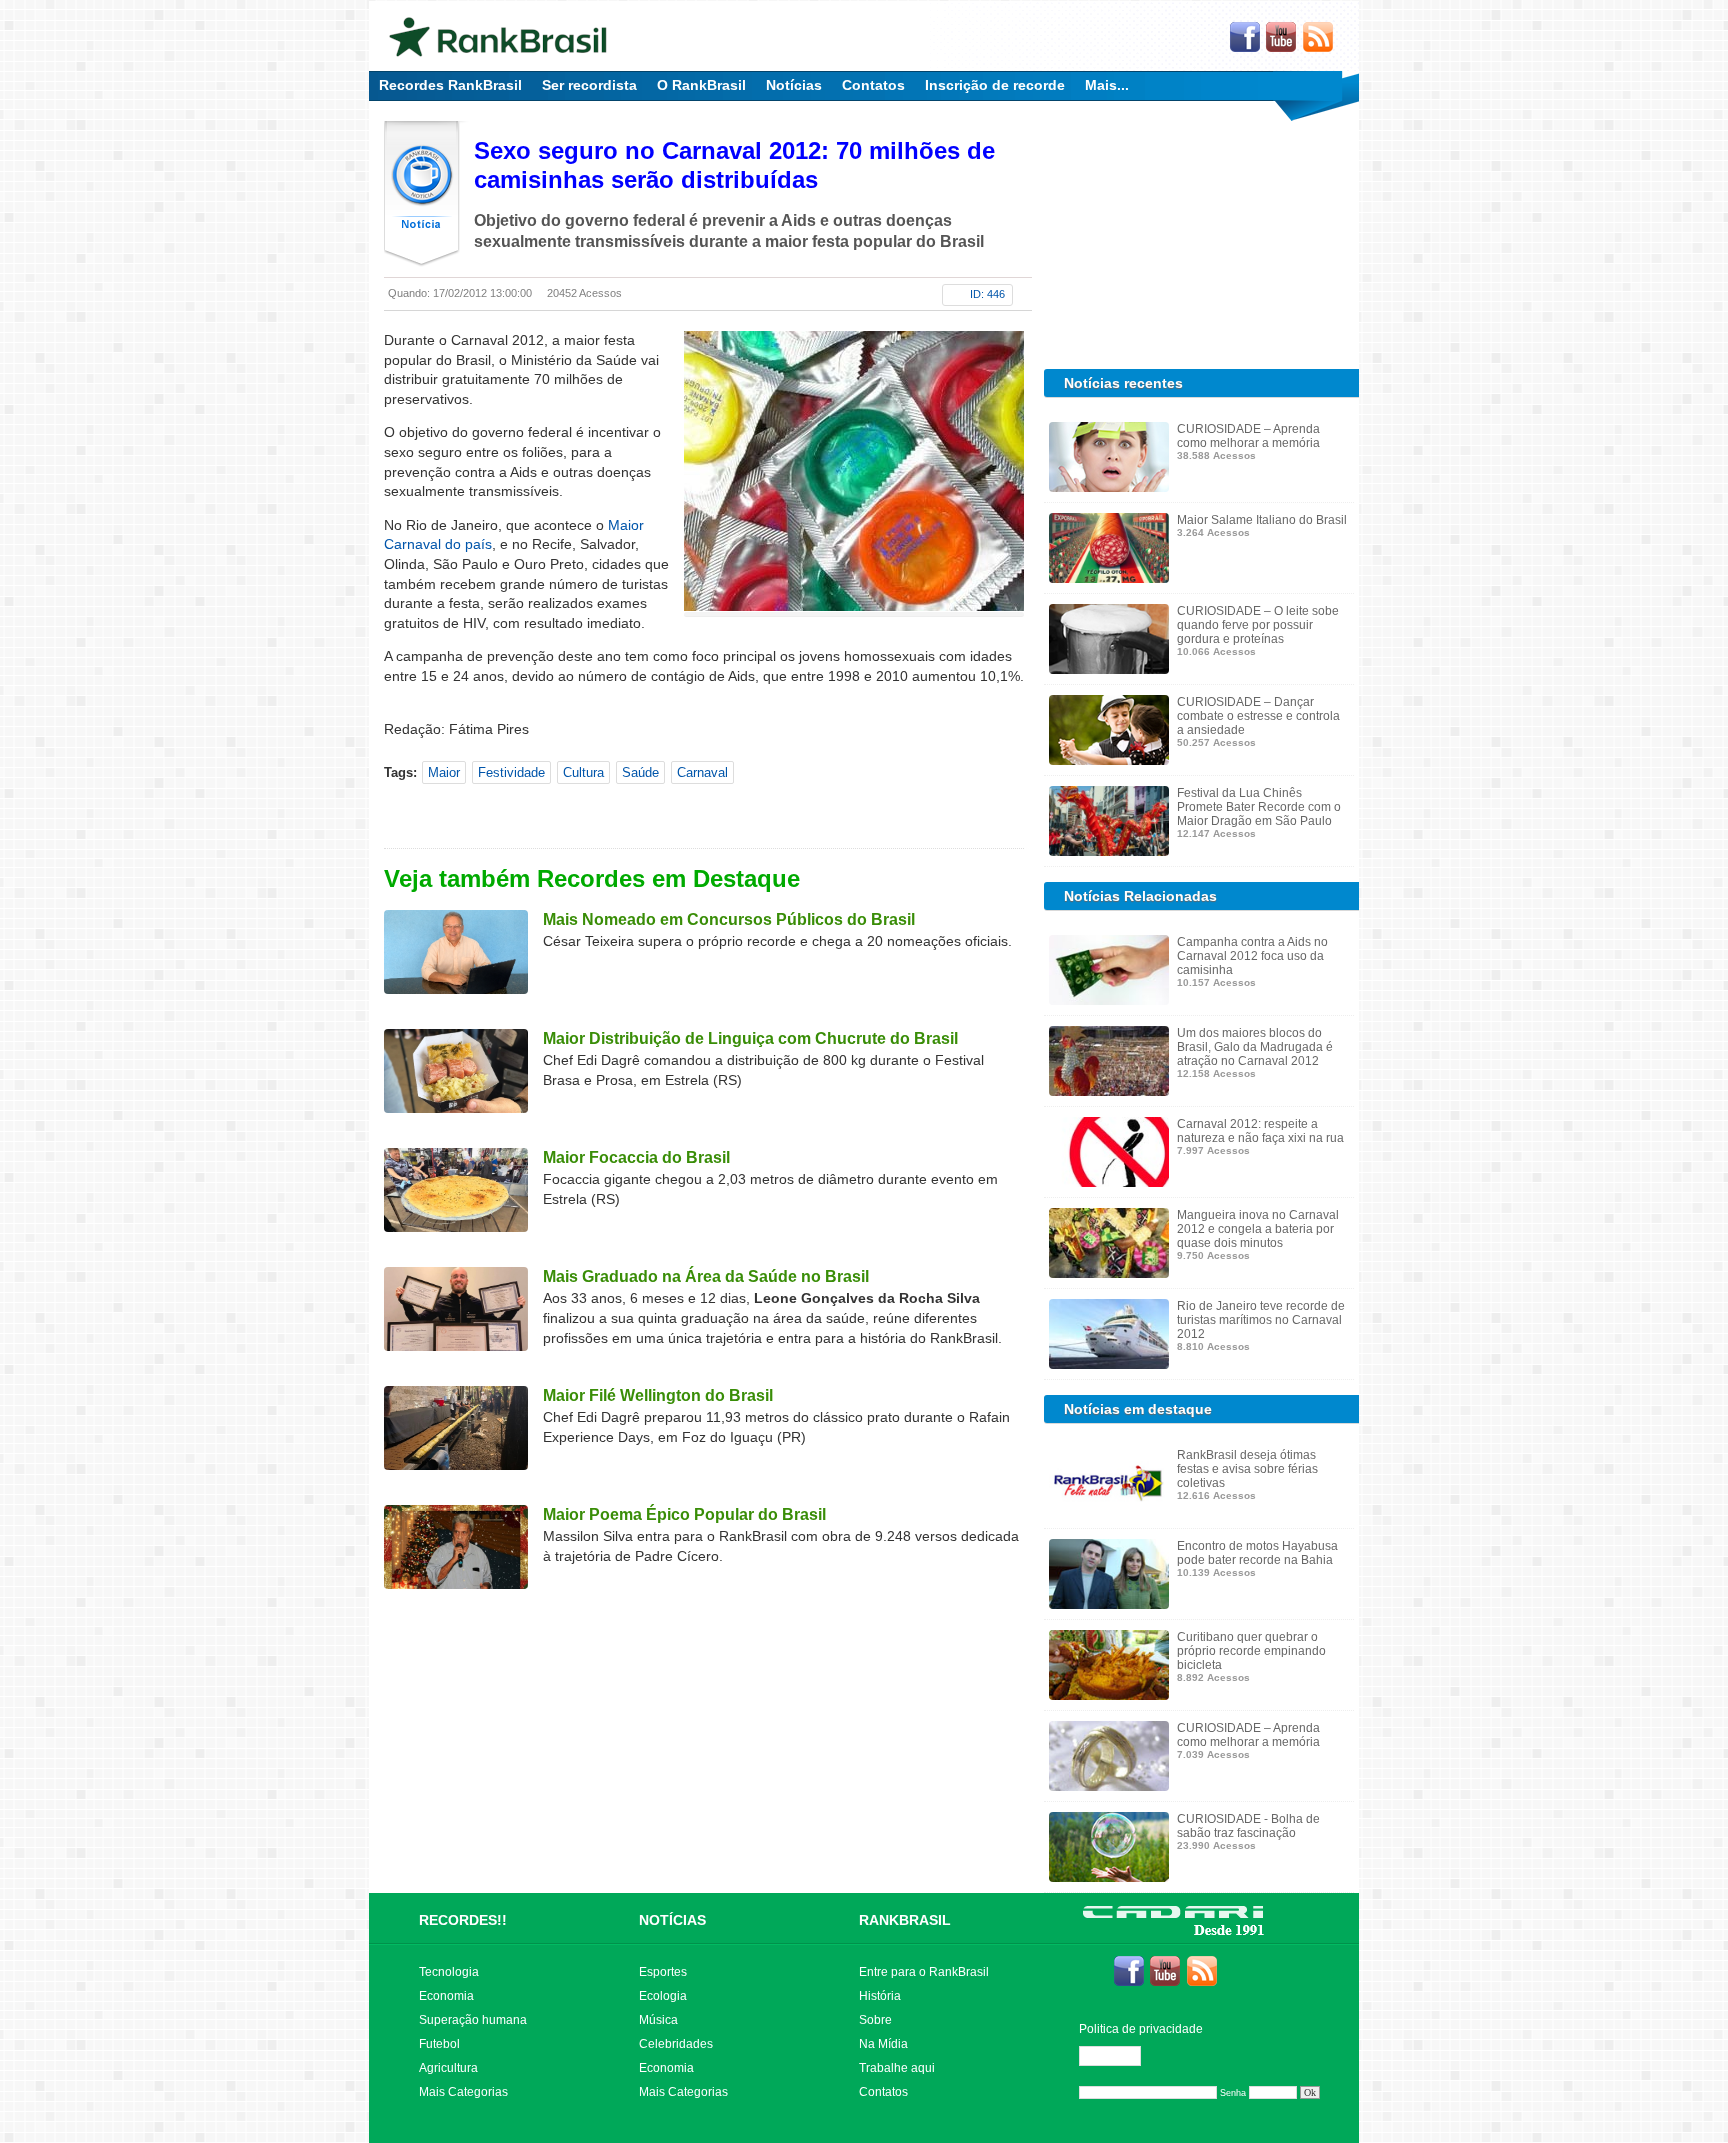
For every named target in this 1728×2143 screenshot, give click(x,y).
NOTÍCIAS (672, 1920)
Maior (444, 772)
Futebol (439, 2044)
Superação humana (473, 2020)
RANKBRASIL (905, 1920)
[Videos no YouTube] (1282, 38)
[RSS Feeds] (1319, 38)
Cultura (583, 772)
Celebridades (676, 2044)
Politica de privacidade (1141, 2029)
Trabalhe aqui (897, 2068)
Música (658, 2020)
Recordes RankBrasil (450, 85)
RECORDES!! (463, 1920)
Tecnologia (449, 1972)
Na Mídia (883, 2044)
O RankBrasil (701, 85)
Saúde (640, 772)
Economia (446, 1996)
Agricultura (448, 2068)
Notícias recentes (1123, 383)
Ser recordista (589, 85)
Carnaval (702, 772)
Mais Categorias (463, 2092)
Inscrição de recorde (995, 85)
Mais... (1107, 85)
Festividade (511, 772)
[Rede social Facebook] (1245, 38)
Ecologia (663, 1996)
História (880, 1996)
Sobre (875, 2020)
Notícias (794, 85)
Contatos (873, 85)
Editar (1119, 2056)
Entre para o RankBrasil (924, 1972)
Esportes (663, 1972)
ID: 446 (987, 294)
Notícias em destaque (1138, 1409)
